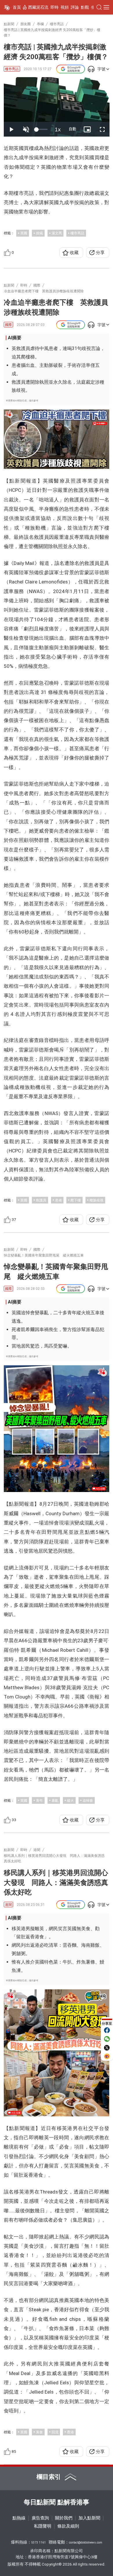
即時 (54, 7)
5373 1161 (39, 2543)
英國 (24, 233)
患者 (59, 1200)
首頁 (17, 7)
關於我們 (64, 2518)
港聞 (8, 1905)
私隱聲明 (43, 2526)
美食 (39, 2432)
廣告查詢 (40, 2518)
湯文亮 (57, 233)
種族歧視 (96, 1200)
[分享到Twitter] (107, 2048)
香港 (70, 2432)
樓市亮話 (12, 69)
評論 (75, 7)
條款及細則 (68, 2526)
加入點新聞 (89, 2518)
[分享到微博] (107, 2056)
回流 (55, 2432)
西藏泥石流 (38, 7)
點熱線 (19, 2518)
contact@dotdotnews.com (86, 2543)
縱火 (70, 1800)
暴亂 (55, 1800)
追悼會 (88, 1800)
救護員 (41, 1200)
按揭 (39, 233)
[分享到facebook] (107, 2030)
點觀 (85, 7)
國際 (8, 325)
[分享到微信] (107, 2039)
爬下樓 (76, 1200)
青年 (39, 1800)
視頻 (65, 7)
